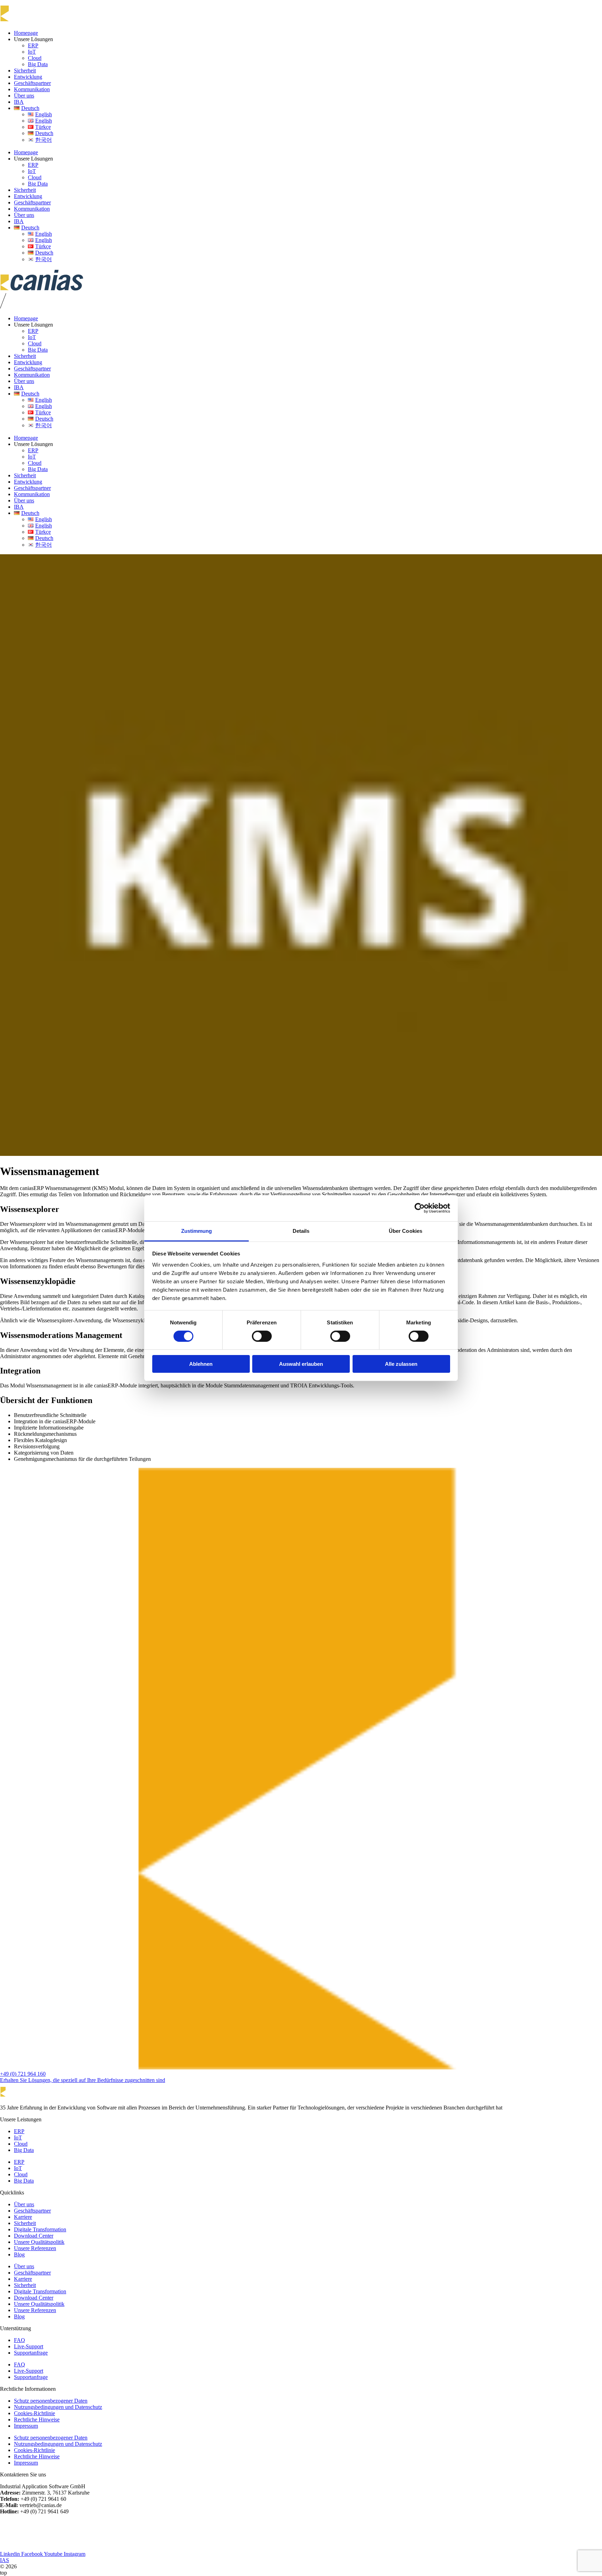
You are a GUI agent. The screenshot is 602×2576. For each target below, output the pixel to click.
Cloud (35, 58)
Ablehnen (201, 1364)
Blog (19, 2254)
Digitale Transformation (40, 2229)
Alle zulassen (401, 1364)
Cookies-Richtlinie (34, 2413)
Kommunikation (32, 89)
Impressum (26, 2426)
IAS (5, 2560)
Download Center (34, 2236)
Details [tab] (301, 1231)
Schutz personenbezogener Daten (51, 2401)
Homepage (26, 33)
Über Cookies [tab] (406, 1231)
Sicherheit (25, 71)
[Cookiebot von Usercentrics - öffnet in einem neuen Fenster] (420, 1208)
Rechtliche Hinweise (37, 2420)
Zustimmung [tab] (197, 1231)
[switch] (262, 1336)
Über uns (24, 96)
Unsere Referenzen (35, 2248)
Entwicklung (28, 77)
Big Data (38, 64)
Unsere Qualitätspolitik (39, 2242)
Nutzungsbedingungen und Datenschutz (58, 2407)
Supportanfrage (31, 2353)
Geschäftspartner (32, 83)
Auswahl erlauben (301, 1364)
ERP (33, 45)
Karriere (23, 2217)
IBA (19, 102)
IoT (32, 52)
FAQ (20, 2340)
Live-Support (29, 2346)
